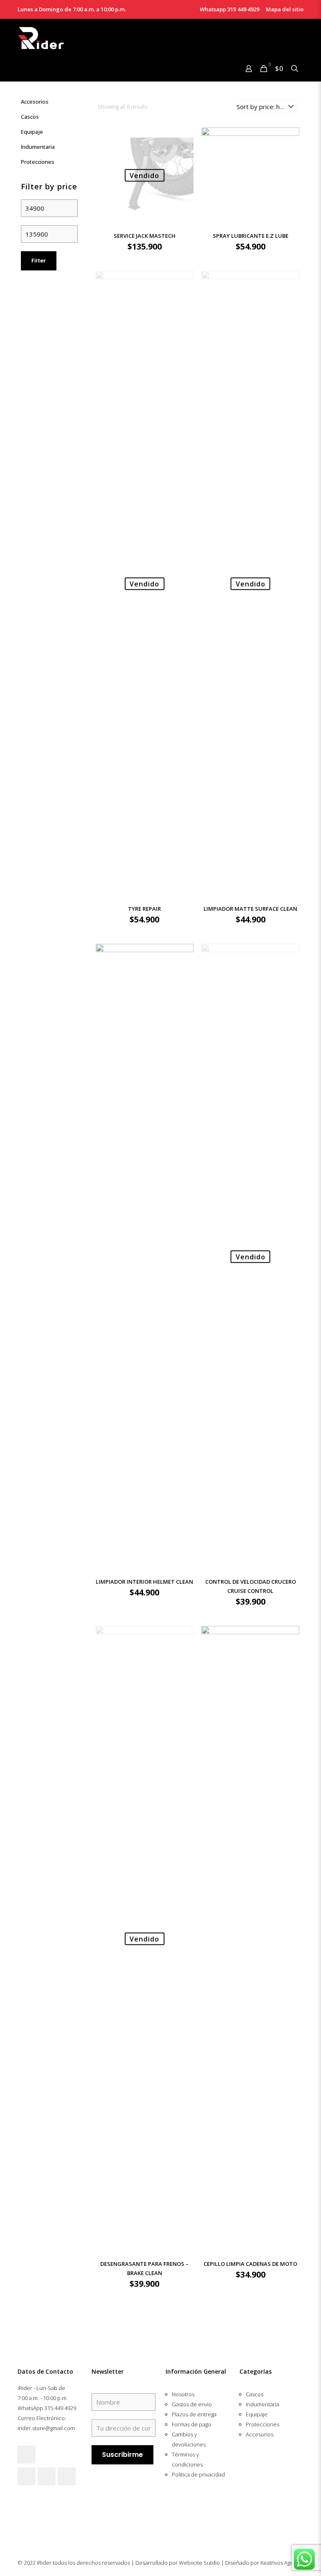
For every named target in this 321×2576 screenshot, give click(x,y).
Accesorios (35, 102)
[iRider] (41, 38)
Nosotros (183, 2394)
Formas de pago (191, 2424)
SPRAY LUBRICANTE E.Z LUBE (251, 236)
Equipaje (32, 132)
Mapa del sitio (285, 9)
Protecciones (38, 162)
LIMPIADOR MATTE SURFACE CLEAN (250, 909)
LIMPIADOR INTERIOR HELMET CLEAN (144, 1582)
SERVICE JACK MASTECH (145, 236)
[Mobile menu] (25, 69)
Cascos (30, 117)
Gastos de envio (192, 2404)
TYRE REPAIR (144, 909)
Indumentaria (38, 147)
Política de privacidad (198, 2474)
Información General (196, 2371)
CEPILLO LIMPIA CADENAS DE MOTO (250, 2264)
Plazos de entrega (194, 2414)
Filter (39, 261)
